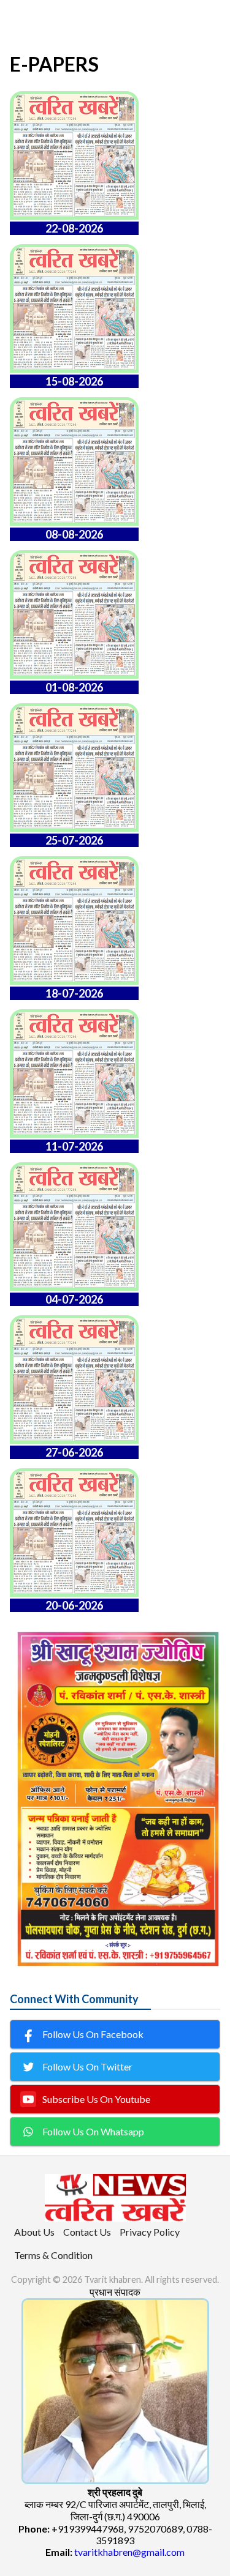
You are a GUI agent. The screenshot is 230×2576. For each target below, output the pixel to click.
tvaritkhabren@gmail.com (129, 2552)
